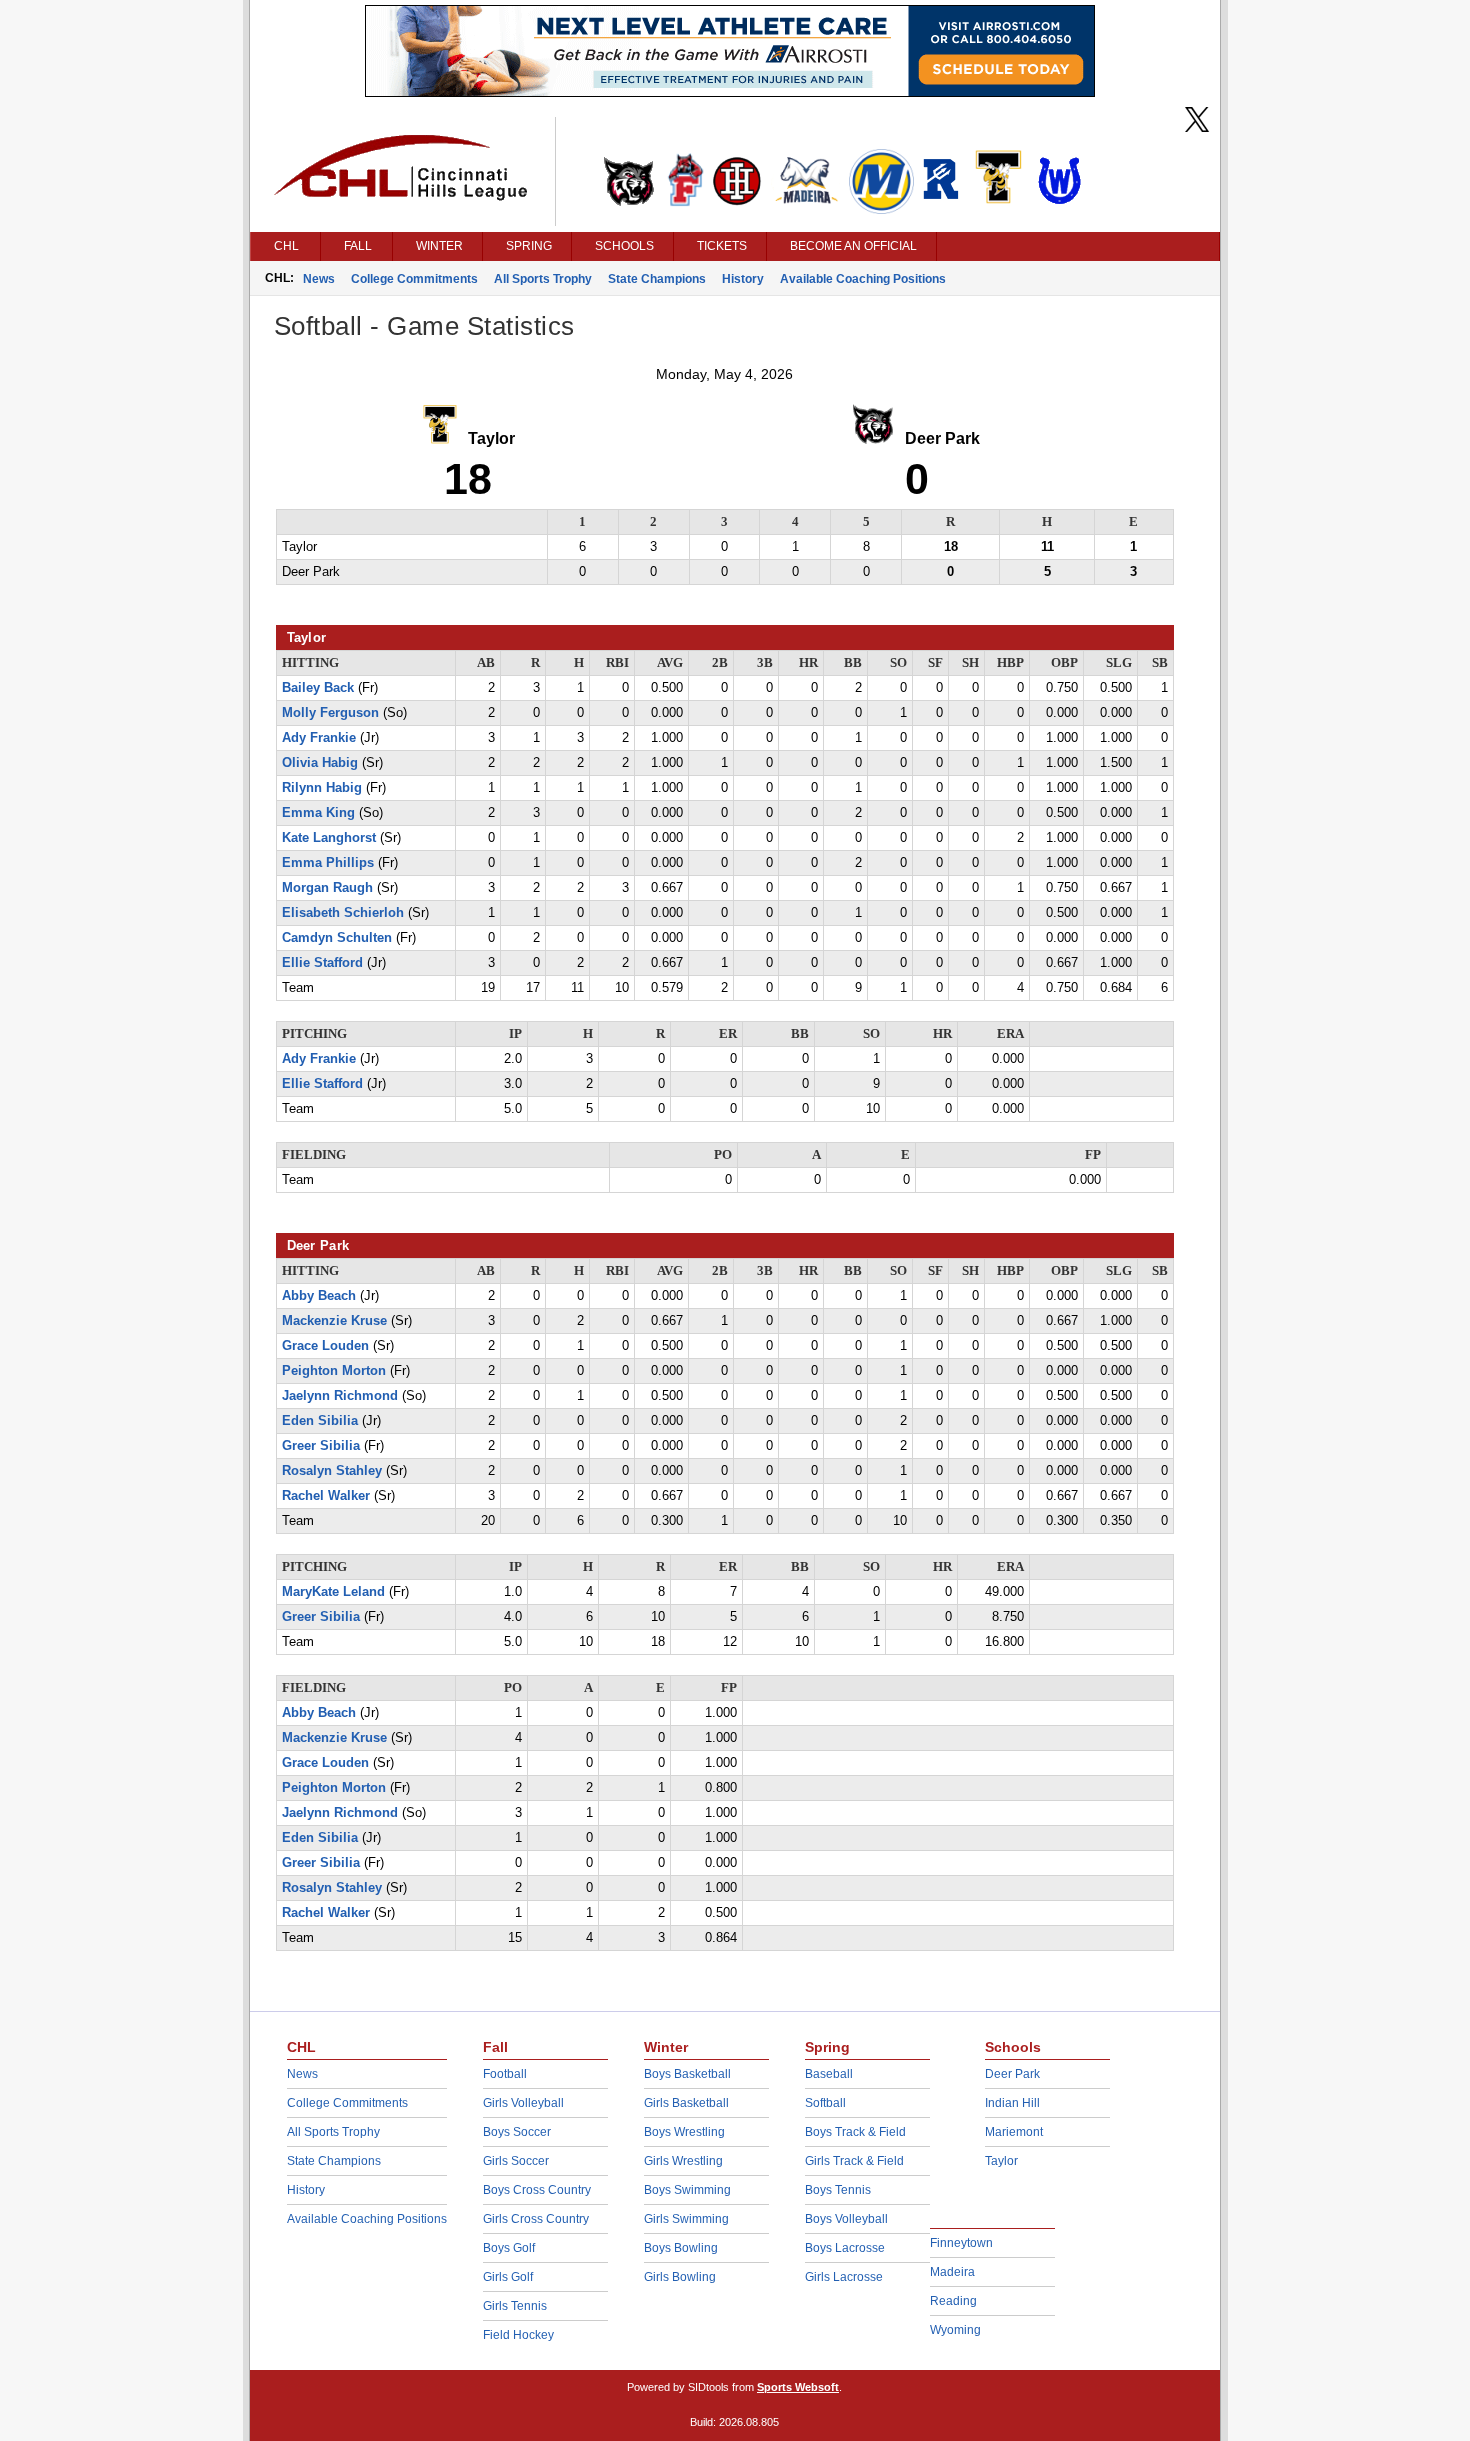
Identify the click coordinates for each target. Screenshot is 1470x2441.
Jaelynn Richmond (340, 1396)
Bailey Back (318, 688)
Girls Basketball (686, 2103)
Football (505, 2074)
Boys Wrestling (684, 2132)
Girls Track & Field (854, 2161)
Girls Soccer (516, 2161)
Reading (953, 2301)
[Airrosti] (730, 92)
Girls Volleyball (523, 2103)
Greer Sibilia (321, 1446)
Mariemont (1014, 2132)
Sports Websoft (798, 2387)
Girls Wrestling (683, 2161)
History (743, 279)
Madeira (952, 2272)
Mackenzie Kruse (334, 1321)
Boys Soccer (517, 2132)
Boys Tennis (838, 2190)
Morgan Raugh (327, 888)
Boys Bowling (681, 2248)
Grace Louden (325, 1346)
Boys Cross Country (537, 2190)
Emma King (318, 813)
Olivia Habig (320, 763)
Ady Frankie (319, 738)
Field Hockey (518, 2335)
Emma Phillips (328, 863)
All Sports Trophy (543, 279)
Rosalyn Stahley (332, 1471)
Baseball (829, 2074)
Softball (825, 2103)
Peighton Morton (334, 1371)
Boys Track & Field (855, 2132)
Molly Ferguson (330, 713)
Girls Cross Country (536, 2219)
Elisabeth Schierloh (343, 913)
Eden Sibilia (320, 1421)
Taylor (1001, 2161)
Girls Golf (508, 2277)
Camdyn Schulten (337, 938)
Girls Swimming (686, 2219)
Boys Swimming (687, 2190)
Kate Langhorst (329, 838)
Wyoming (955, 2330)
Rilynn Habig (322, 788)
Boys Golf (509, 2248)
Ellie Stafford (322, 963)
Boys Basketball (687, 2074)
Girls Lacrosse (844, 2277)
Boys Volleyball (846, 2219)
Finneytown (961, 2243)
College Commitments (414, 279)
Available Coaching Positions (863, 279)
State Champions (657, 279)
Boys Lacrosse (845, 2248)
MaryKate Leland (333, 1592)
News (319, 279)
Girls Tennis (515, 2306)
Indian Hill (1012, 2103)
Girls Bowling (680, 2277)
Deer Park (1012, 2074)
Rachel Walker (326, 1496)
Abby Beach (319, 1296)
